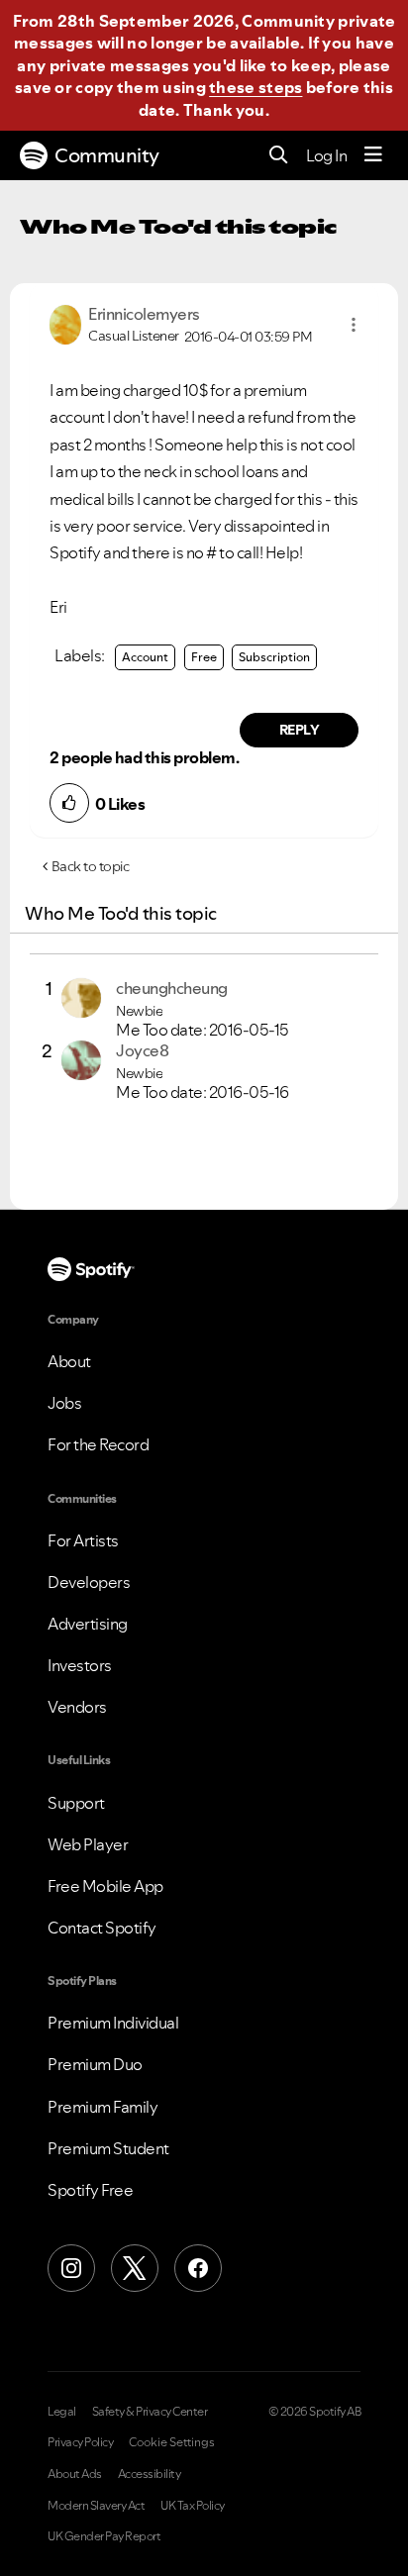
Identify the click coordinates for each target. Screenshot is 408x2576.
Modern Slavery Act (96, 2506)
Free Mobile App (105, 1886)
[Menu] (373, 155)
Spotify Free (90, 2190)
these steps (255, 87)
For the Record (98, 1444)
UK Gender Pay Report (104, 2536)
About (69, 1361)
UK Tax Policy (193, 2506)
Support (76, 1803)
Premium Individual (113, 2023)
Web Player (88, 1844)
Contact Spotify (102, 1928)
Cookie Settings (172, 2442)
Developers (89, 1582)
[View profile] (65, 323)
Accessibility (150, 2474)
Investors (80, 1665)
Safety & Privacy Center (150, 2412)
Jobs (64, 1403)
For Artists (83, 1540)
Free (204, 657)
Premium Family (102, 2107)
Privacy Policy (80, 2442)
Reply (300, 730)
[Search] (279, 156)
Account (145, 657)
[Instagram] (71, 2268)
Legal (62, 2412)
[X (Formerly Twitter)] (135, 2268)
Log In (326, 155)
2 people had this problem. (144, 757)
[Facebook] (198, 2268)
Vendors (77, 1707)
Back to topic (91, 866)
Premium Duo (95, 2064)
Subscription (274, 657)
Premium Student (108, 2148)
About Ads (75, 2474)
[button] (354, 325)
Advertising (88, 1624)
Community (107, 155)
